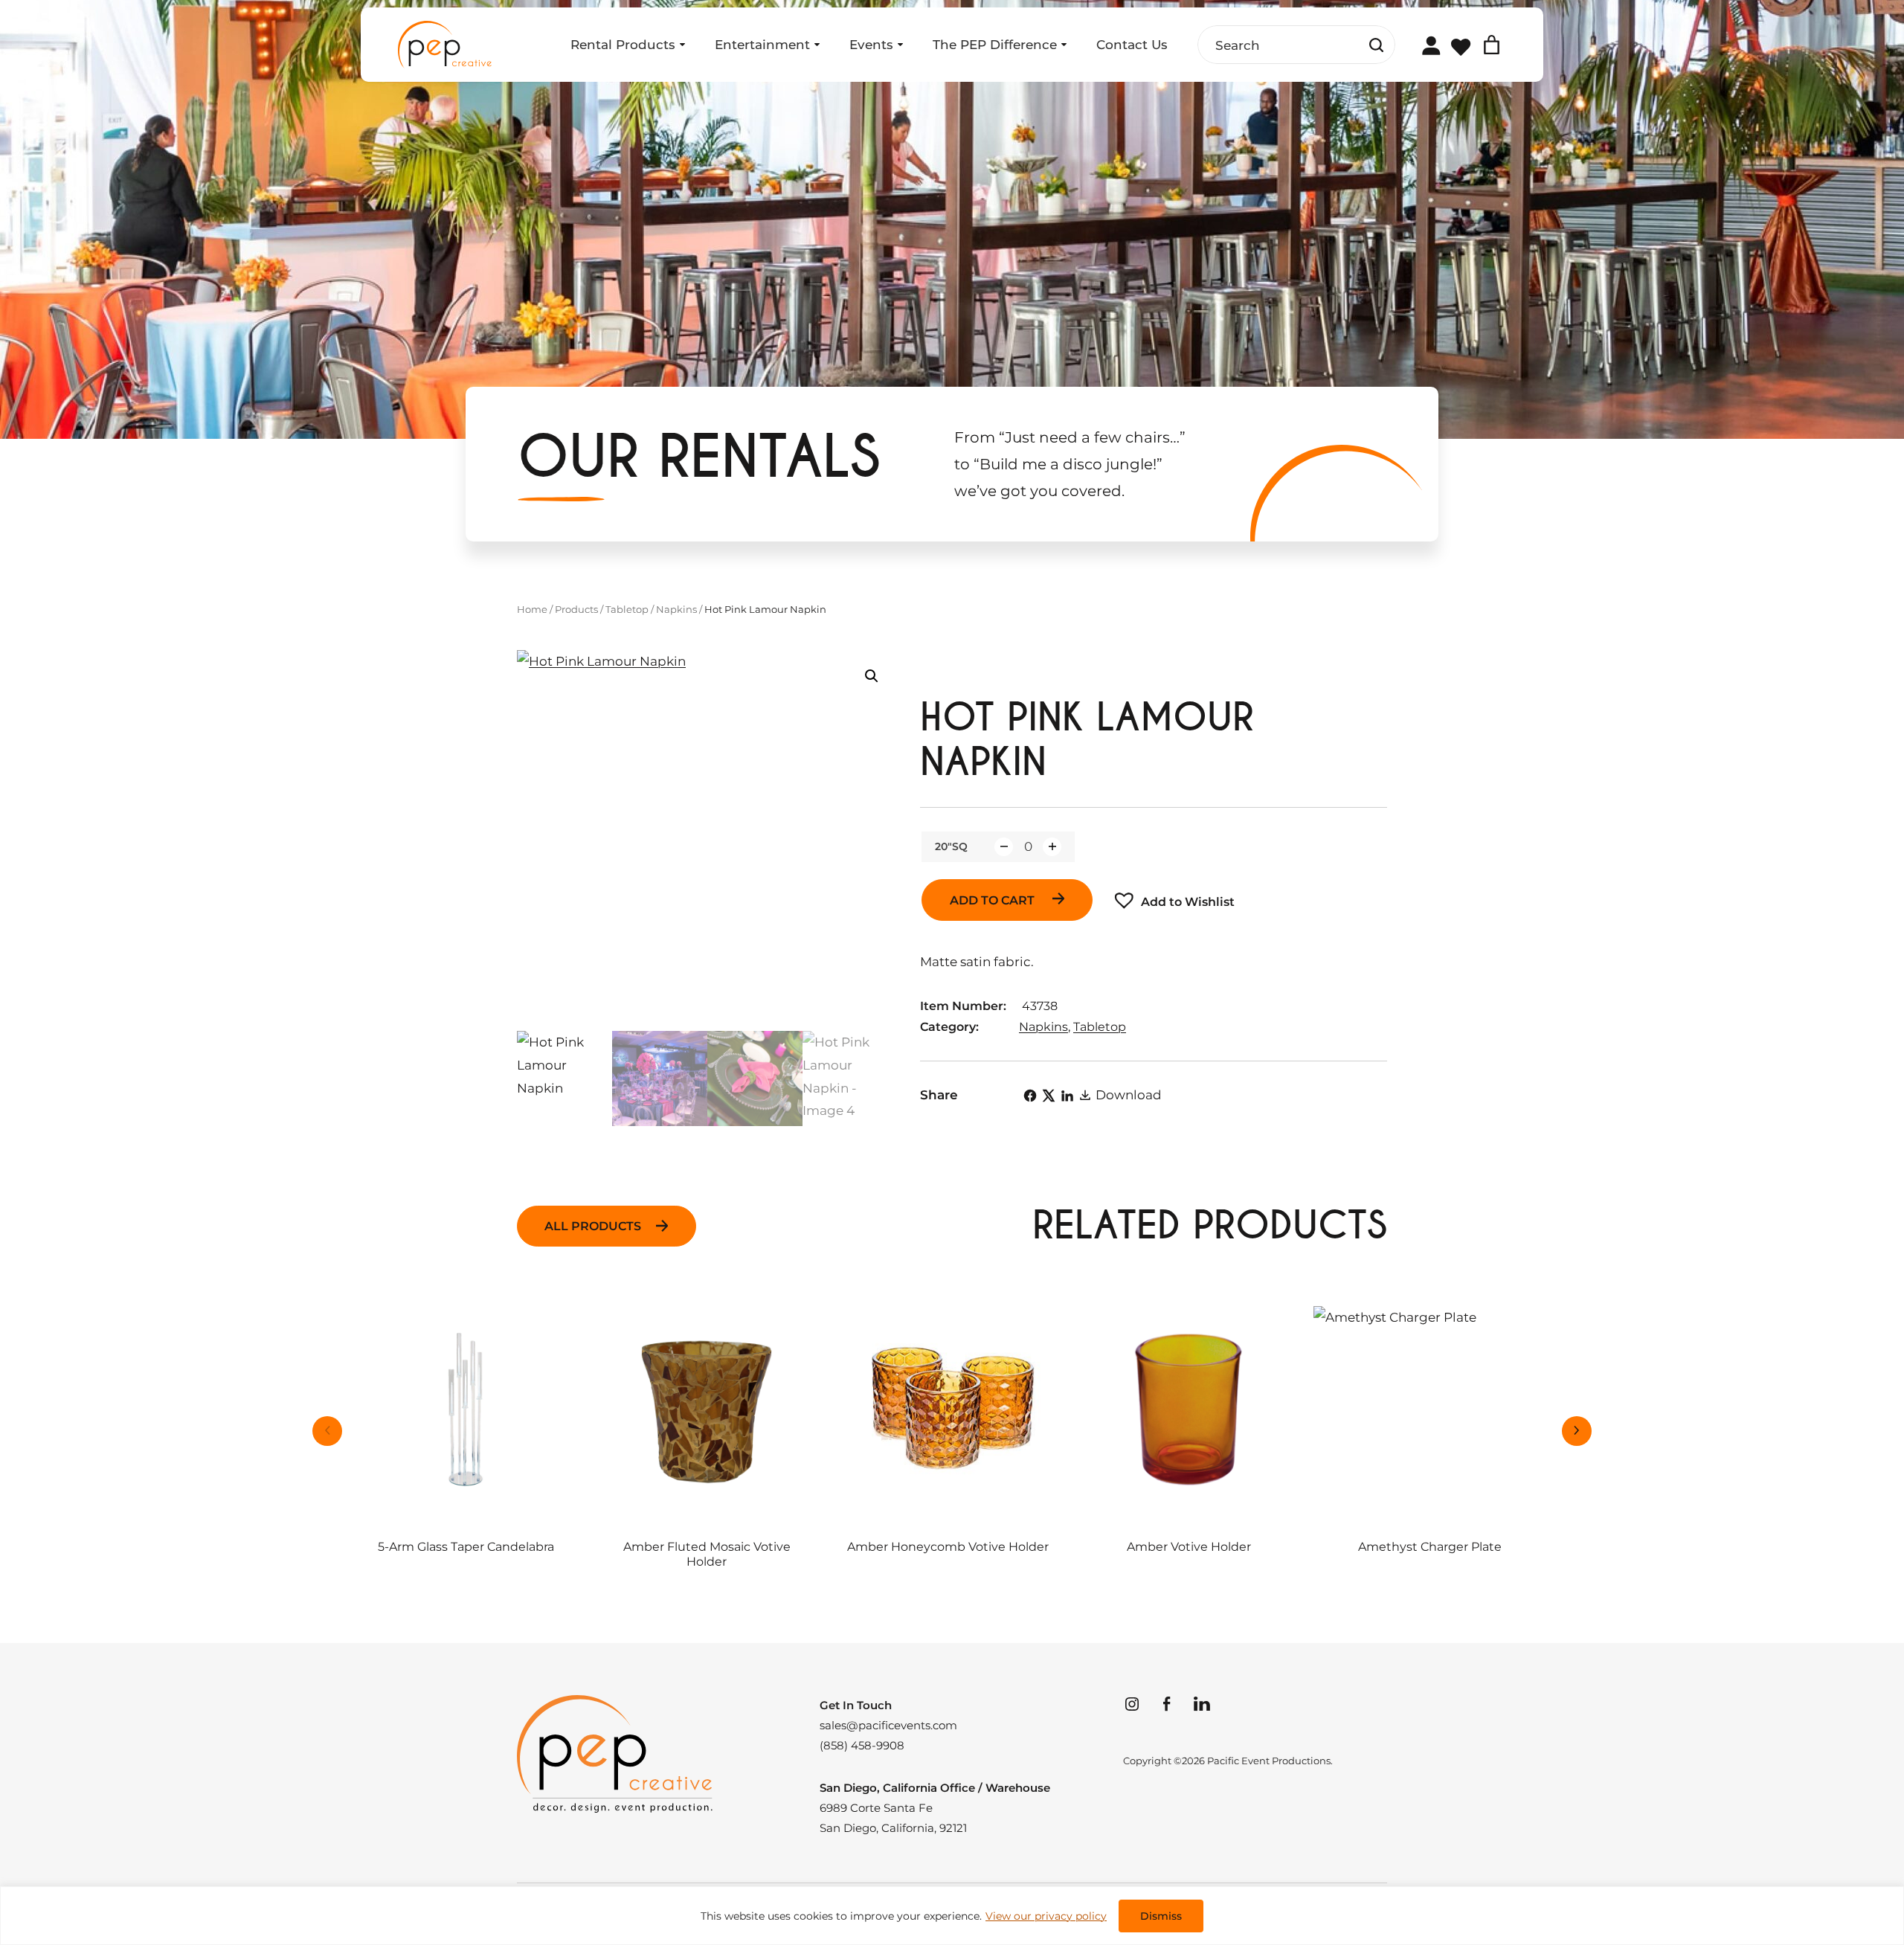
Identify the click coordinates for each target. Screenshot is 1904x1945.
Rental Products (623, 45)
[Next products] (1577, 1431)
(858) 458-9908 (862, 1745)
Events (871, 45)
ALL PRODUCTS (593, 1226)
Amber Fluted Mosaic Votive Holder (707, 1554)
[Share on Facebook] (1030, 1096)
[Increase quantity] (1052, 847)
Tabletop (627, 609)
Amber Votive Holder (1189, 1547)
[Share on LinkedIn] (1067, 1096)
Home (532, 609)
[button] (872, 676)
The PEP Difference (995, 45)
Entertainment (762, 45)
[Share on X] (1049, 1096)
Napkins (676, 609)
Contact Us (1132, 45)
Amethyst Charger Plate (1430, 1547)
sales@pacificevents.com (888, 1725)
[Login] (1431, 45)
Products (576, 609)
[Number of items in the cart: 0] (1492, 45)
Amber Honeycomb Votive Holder (948, 1547)
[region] (952, 1916)
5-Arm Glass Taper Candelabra (466, 1547)
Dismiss (1161, 1916)
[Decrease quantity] (1004, 847)
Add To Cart (994, 900)
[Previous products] (327, 1431)
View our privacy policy (1046, 1916)
